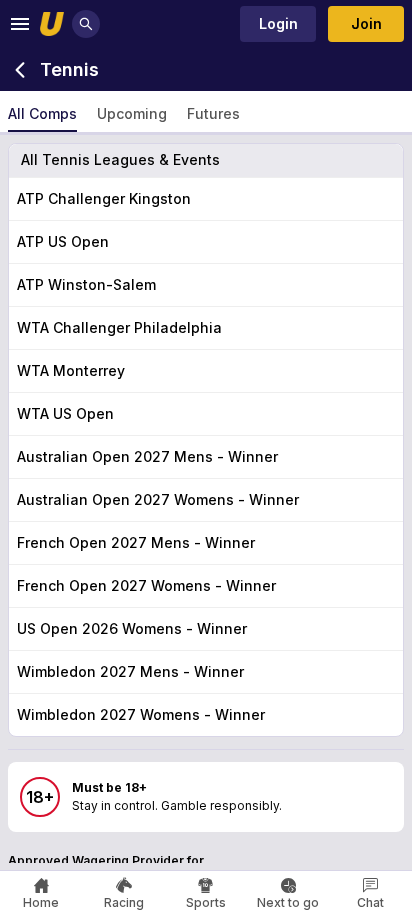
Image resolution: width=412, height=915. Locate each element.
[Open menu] (20, 24)
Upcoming (132, 113)
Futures (213, 113)
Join (366, 23)
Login (278, 23)
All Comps (42, 113)
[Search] (86, 24)
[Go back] (20, 70)
